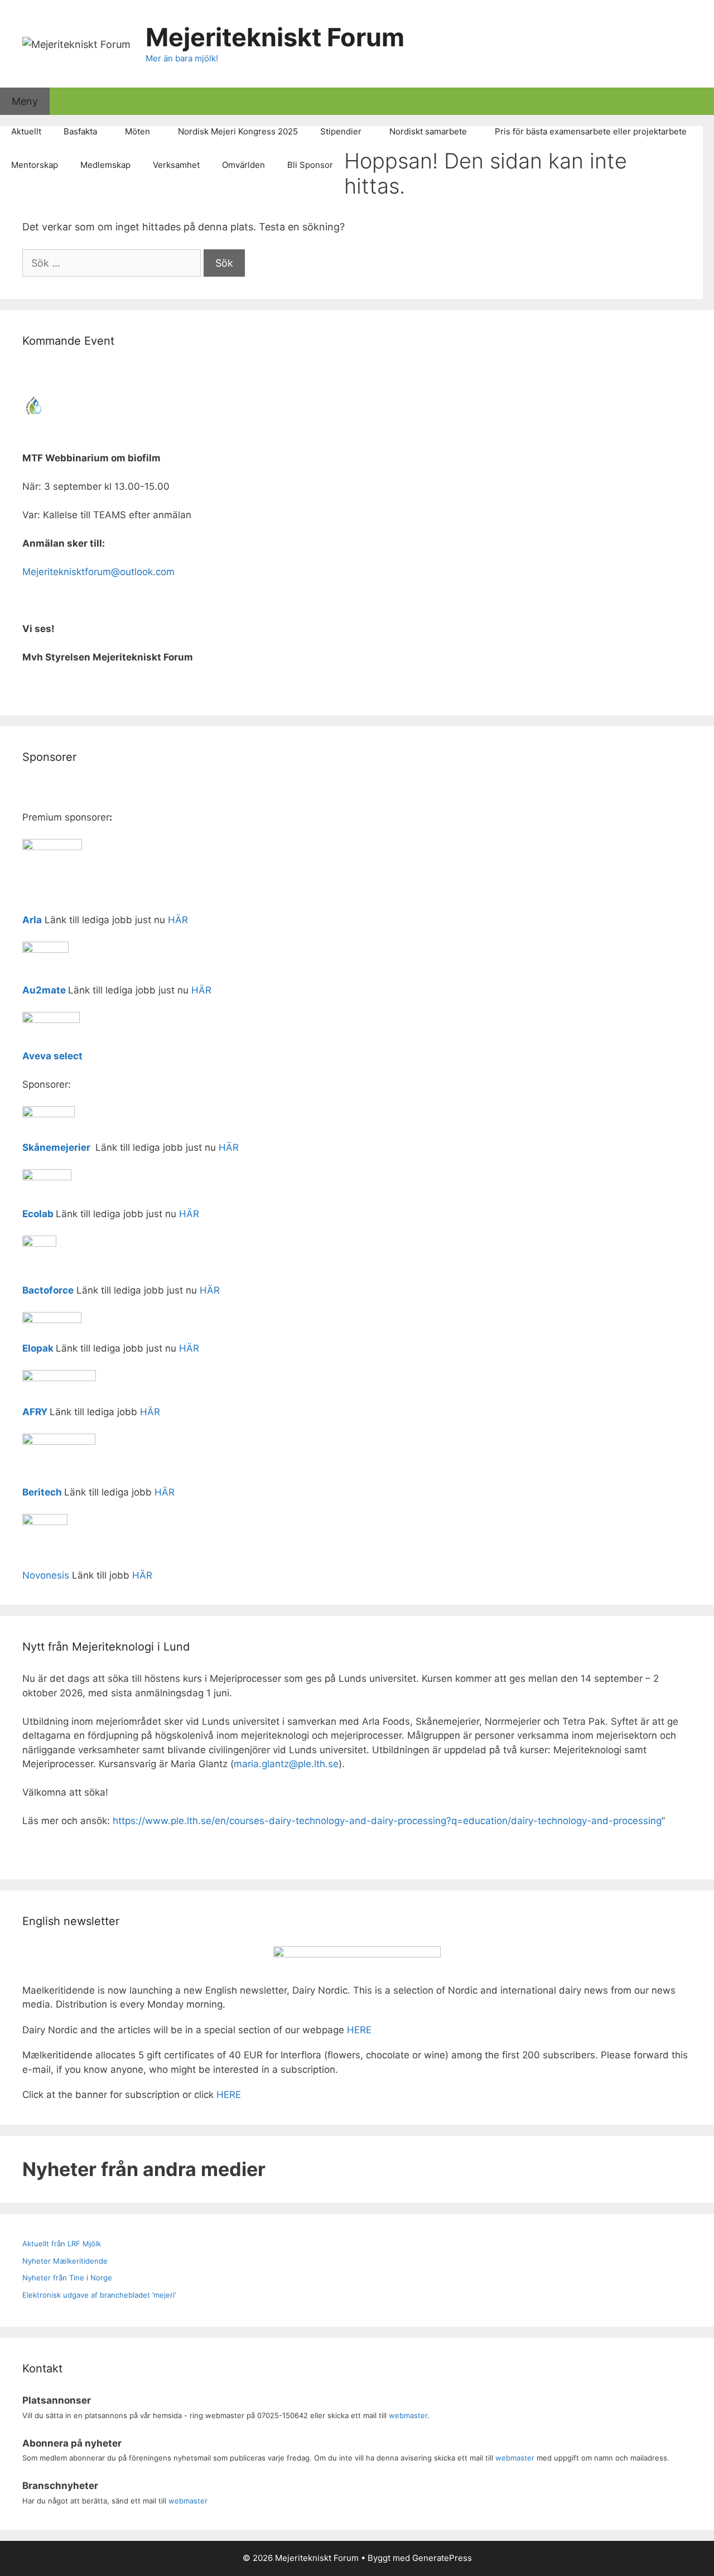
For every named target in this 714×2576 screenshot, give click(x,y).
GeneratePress (442, 2558)
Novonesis (46, 1575)
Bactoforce (48, 1290)
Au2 (32, 990)
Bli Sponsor (310, 165)
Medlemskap (105, 165)
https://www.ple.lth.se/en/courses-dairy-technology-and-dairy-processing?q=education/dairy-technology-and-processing (387, 1821)
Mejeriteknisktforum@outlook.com (98, 572)
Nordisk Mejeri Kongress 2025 (238, 131)
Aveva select (54, 1056)
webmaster (408, 2415)
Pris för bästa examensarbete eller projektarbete (591, 131)
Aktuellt (26, 131)
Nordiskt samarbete (428, 131)
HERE (359, 2030)
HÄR (178, 920)
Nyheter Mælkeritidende (65, 2261)
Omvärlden (243, 165)
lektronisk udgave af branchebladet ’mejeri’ (101, 2295)
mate (54, 990)
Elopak (38, 1348)
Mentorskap (35, 165)
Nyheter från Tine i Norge (67, 2278)
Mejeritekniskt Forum (275, 37)
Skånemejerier (56, 1147)
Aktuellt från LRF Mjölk (62, 2244)
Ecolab (38, 1214)
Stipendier (341, 131)
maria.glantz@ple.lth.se (286, 1764)
